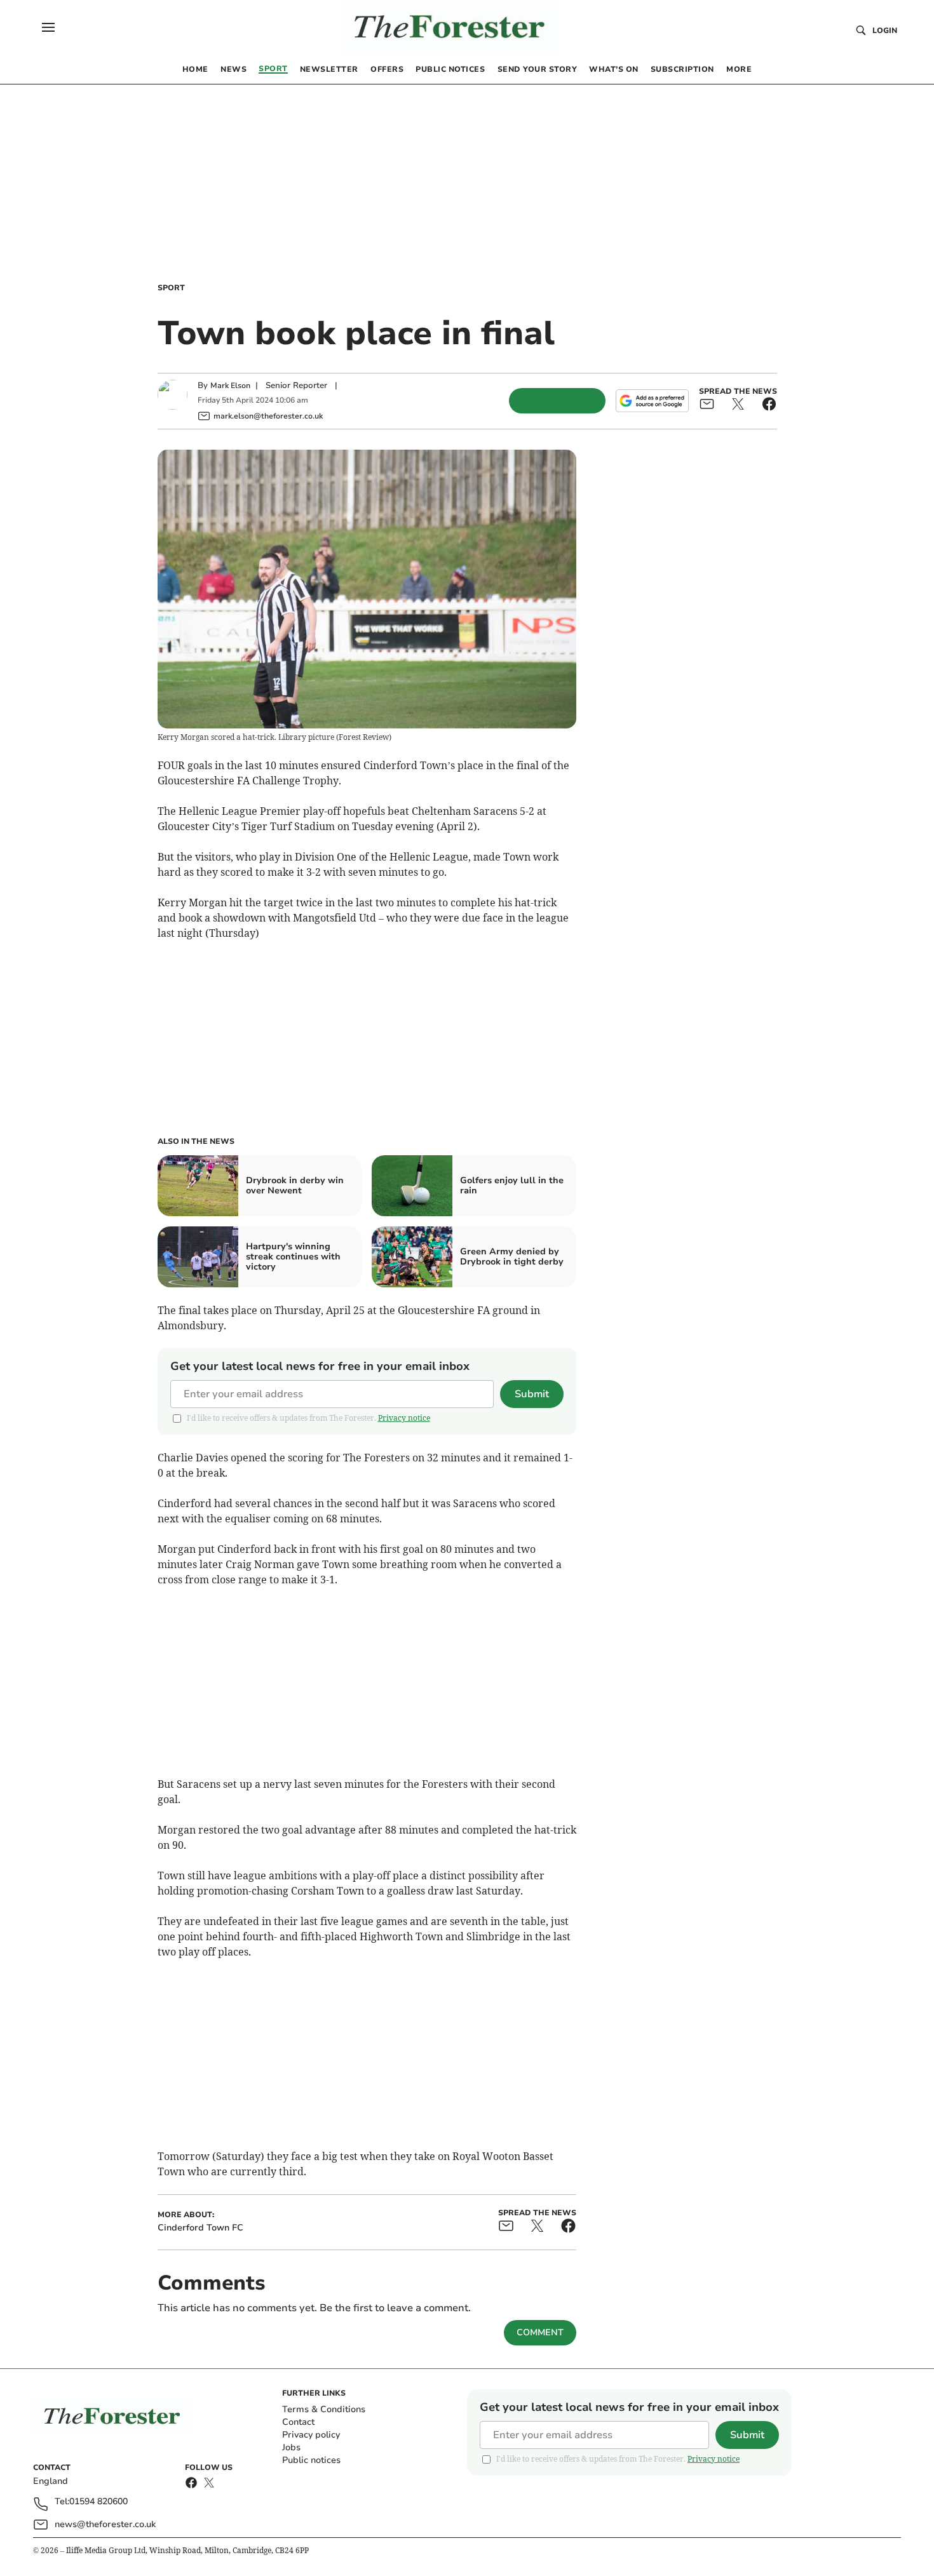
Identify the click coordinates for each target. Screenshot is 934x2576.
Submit (532, 1394)
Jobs (291, 2447)
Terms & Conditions (324, 2409)
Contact (298, 2422)
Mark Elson (230, 386)
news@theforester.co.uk (105, 2524)
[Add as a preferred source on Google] (652, 401)
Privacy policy (311, 2435)
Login (885, 30)
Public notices (311, 2460)
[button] (48, 27)
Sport (171, 288)
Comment (540, 2332)
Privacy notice (404, 1418)
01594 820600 (98, 2502)
